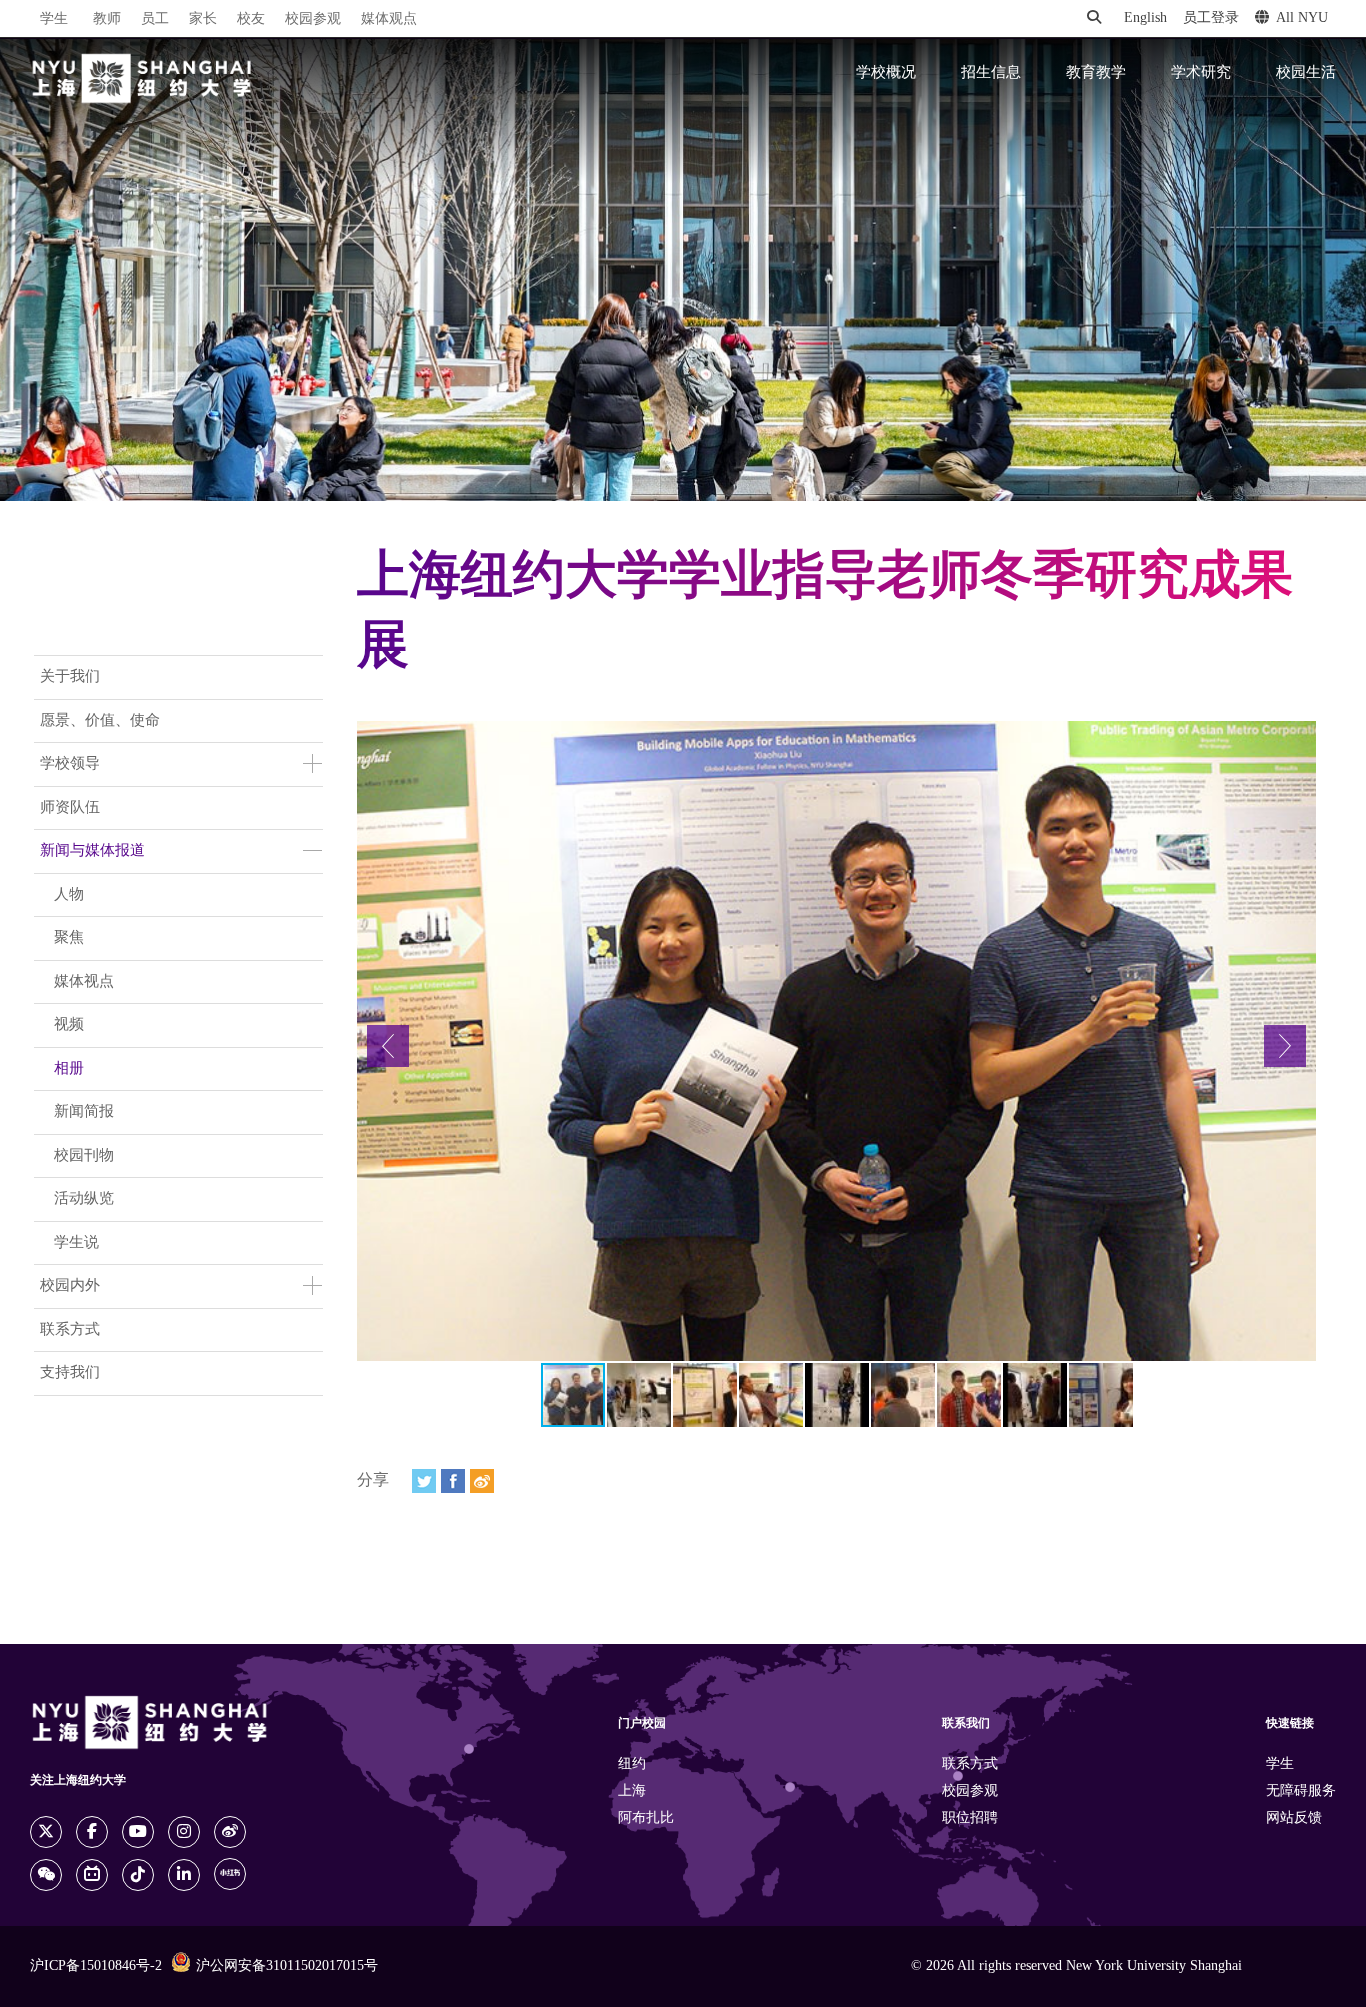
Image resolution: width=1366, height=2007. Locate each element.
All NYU (1302, 18)
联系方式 (70, 1330)
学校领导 (70, 764)
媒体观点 (389, 19)
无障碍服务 (1301, 1791)
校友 (251, 19)
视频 (69, 1025)
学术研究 (1201, 73)
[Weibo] (482, 1481)
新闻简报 (84, 1112)
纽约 (632, 1764)
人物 (69, 895)
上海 (632, 1791)
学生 (54, 19)
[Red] (230, 1874)
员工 (155, 19)
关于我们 (70, 677)
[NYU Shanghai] (142, 78)
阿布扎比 (646, 1818)
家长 (203, 19)
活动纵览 (84, 1199)
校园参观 (313, 19)
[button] (388, 1046)
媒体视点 (84, 982)
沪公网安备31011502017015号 (287, 1966)
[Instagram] (184, 1832)
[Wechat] (46, 1875)
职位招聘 (970, 1818)
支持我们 (70, 1373)
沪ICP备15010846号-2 (96, 1966)
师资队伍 (70, 808)
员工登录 (1211, 18)
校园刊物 (84, 1156)
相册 (69, 1069)
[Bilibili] (92, 1875)
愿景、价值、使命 (100, 721)
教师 (107, 19)
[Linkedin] (184, 1875)
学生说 (76, 1243)
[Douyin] (138, 1875)
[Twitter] (424, 1481)
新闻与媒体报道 (92, 851)
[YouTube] (138, 1832)
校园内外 (70, 1286)
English (1145, 18)
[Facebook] (453, 1481)
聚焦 (69, 938)
